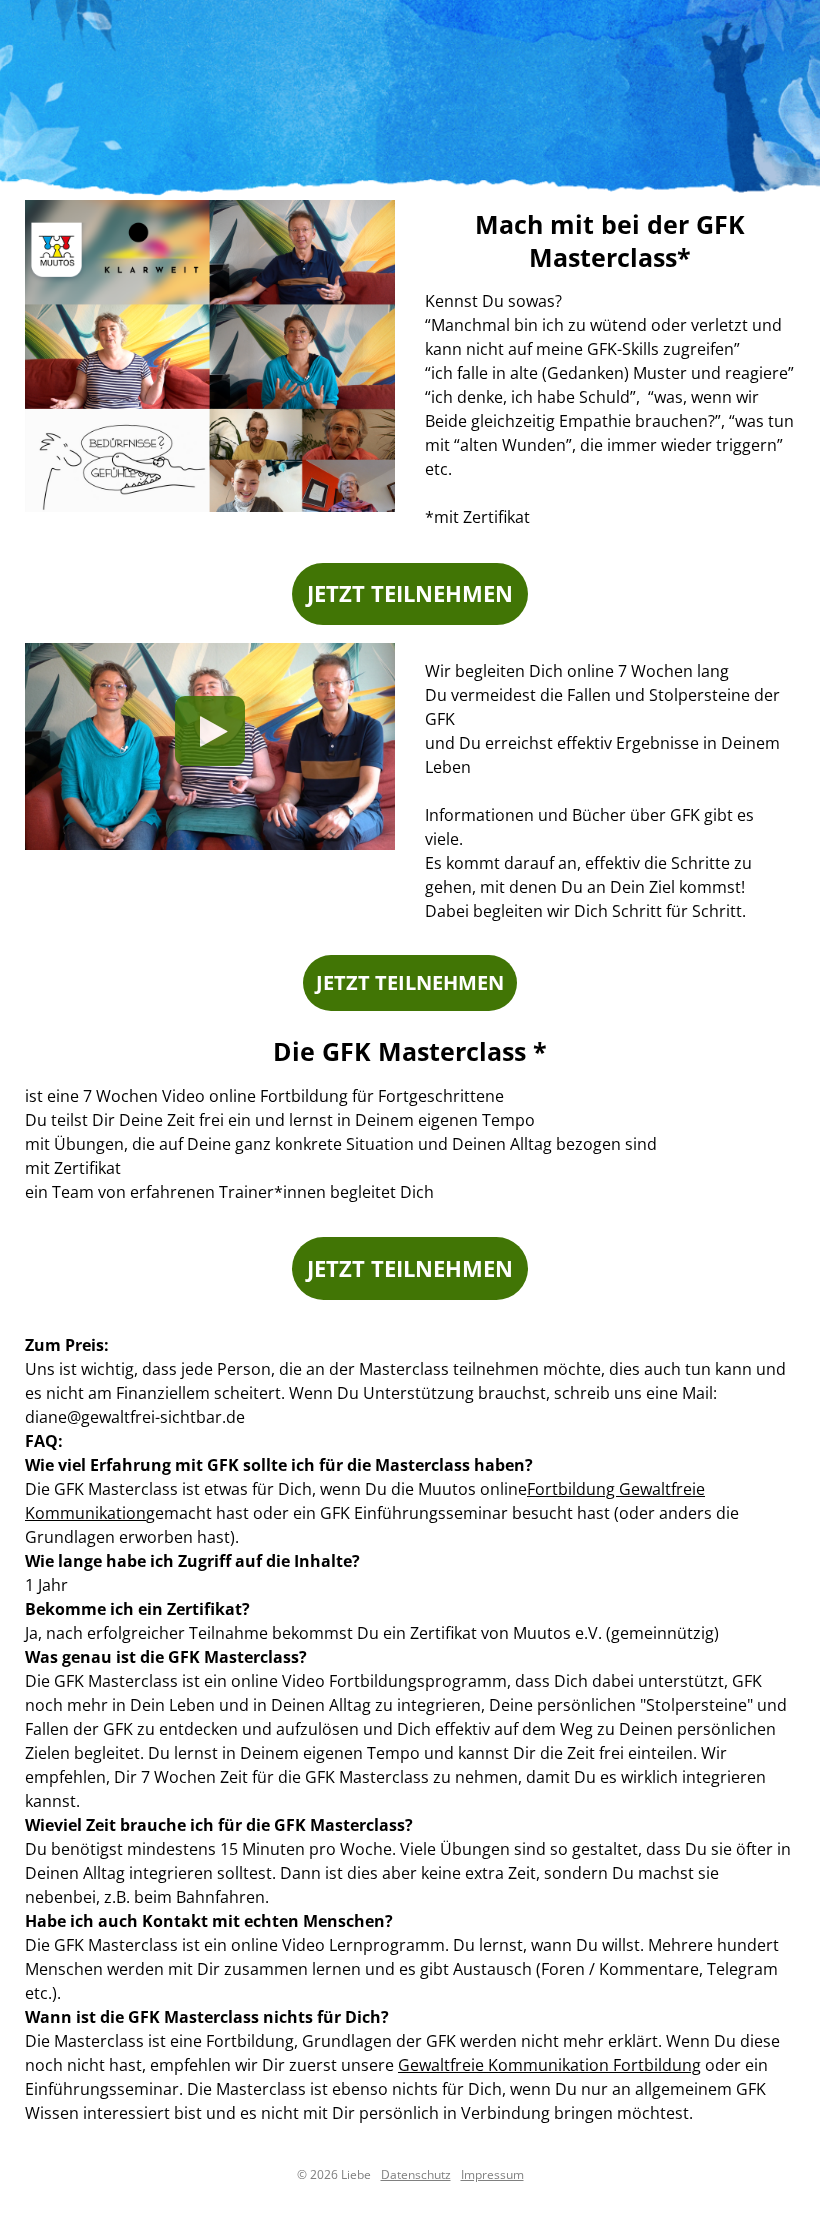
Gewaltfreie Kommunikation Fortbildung (549, 2065)
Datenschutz (416, 2174)
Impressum (492, 2174)
